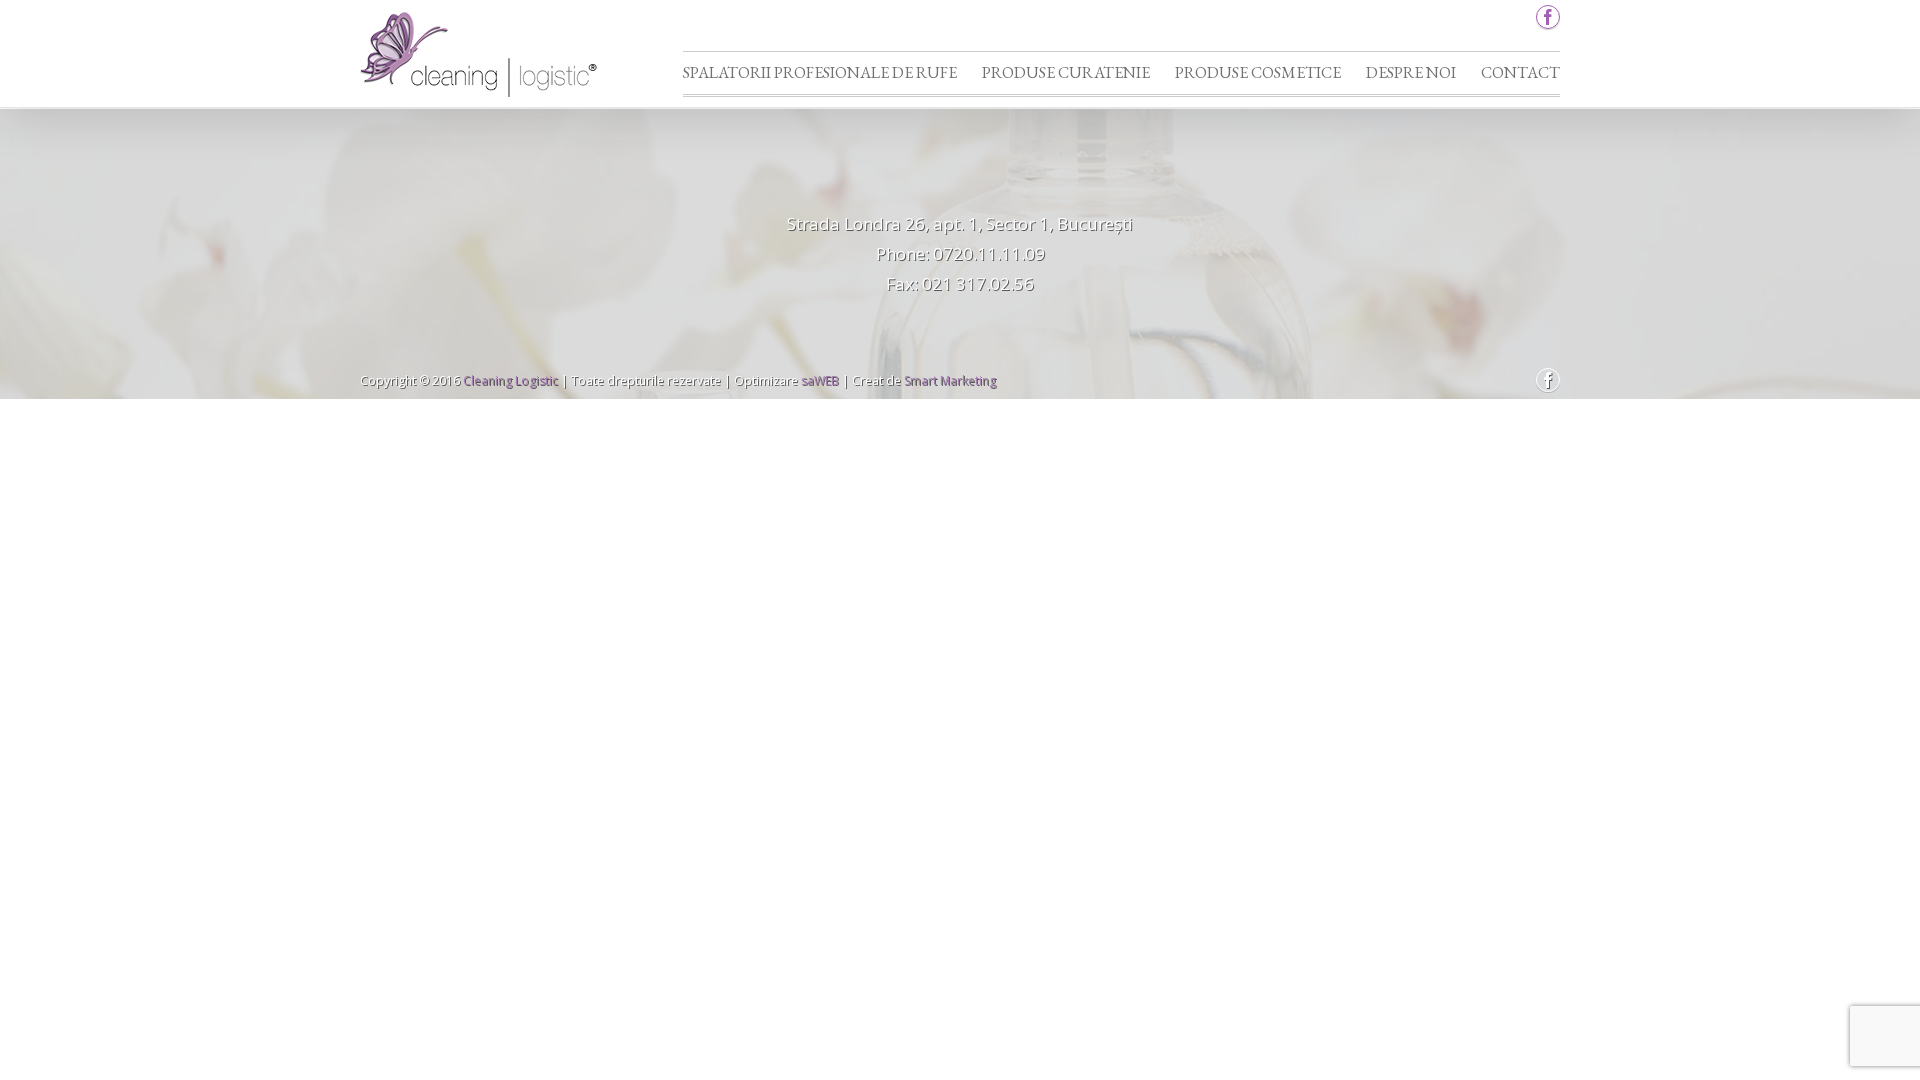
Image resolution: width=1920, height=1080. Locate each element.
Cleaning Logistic (510, 380)
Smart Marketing (950, 380)
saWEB (818, 380)
